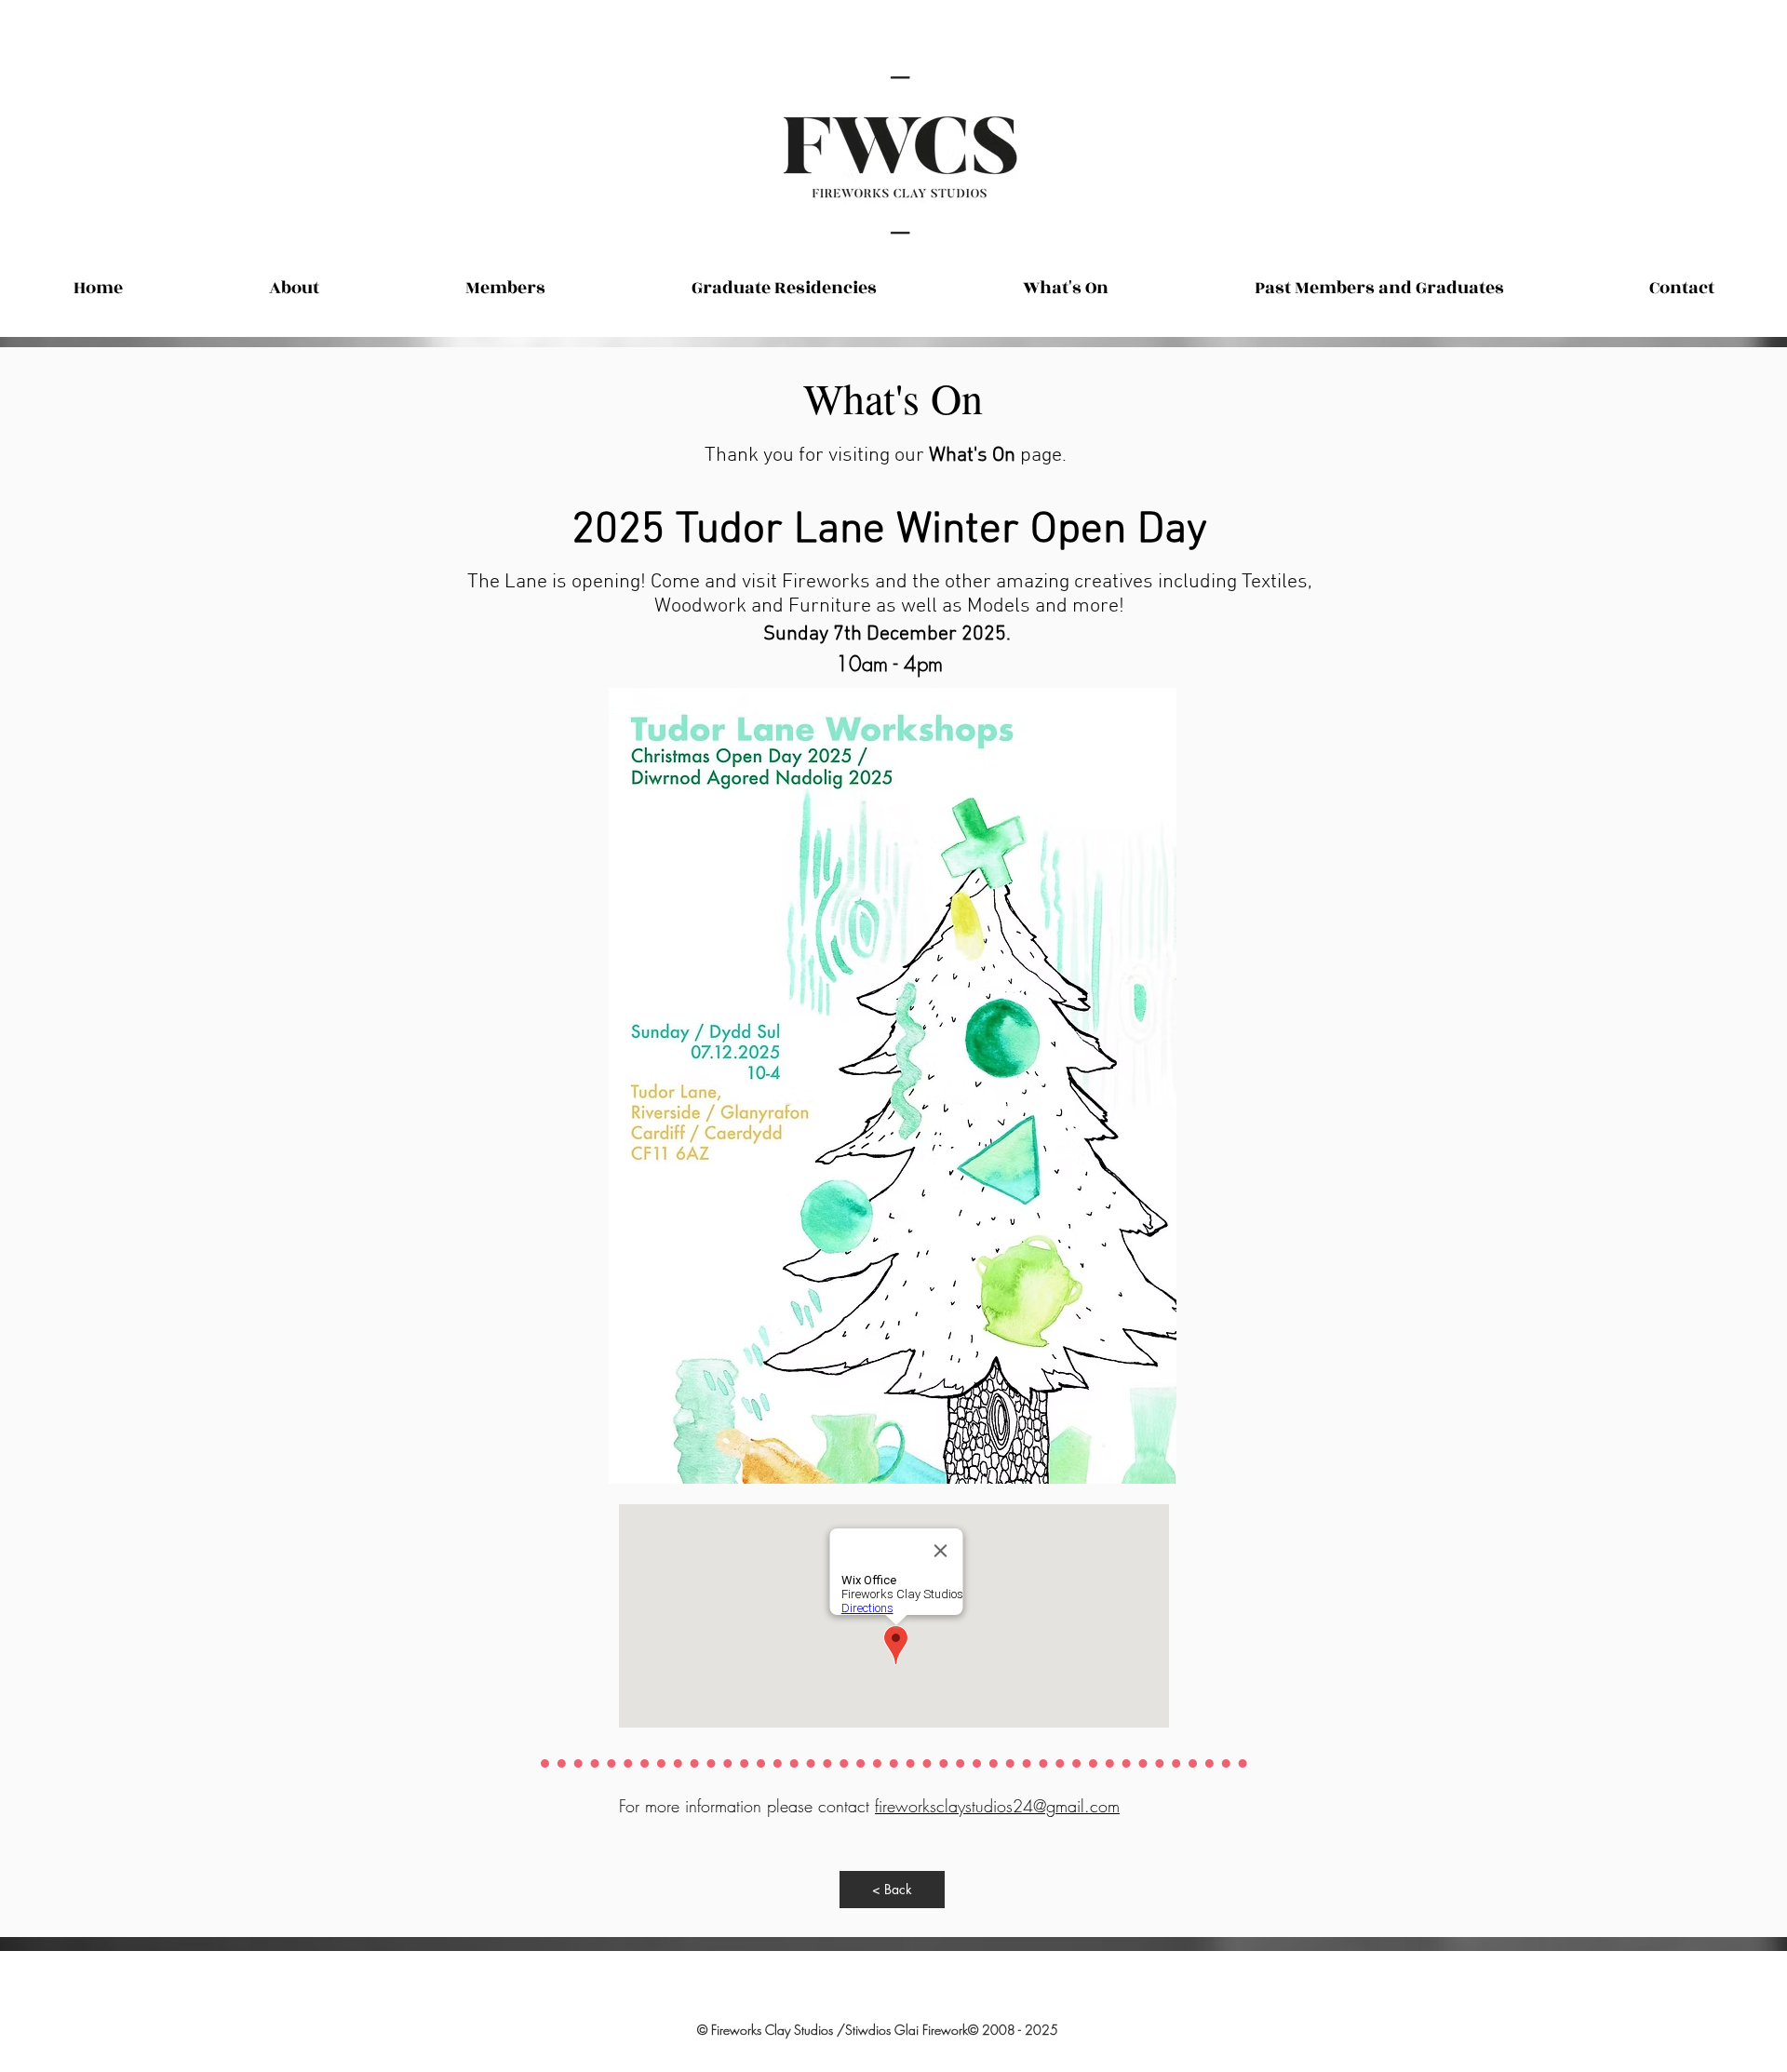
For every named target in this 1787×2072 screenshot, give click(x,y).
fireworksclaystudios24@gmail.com (997, 1806)
